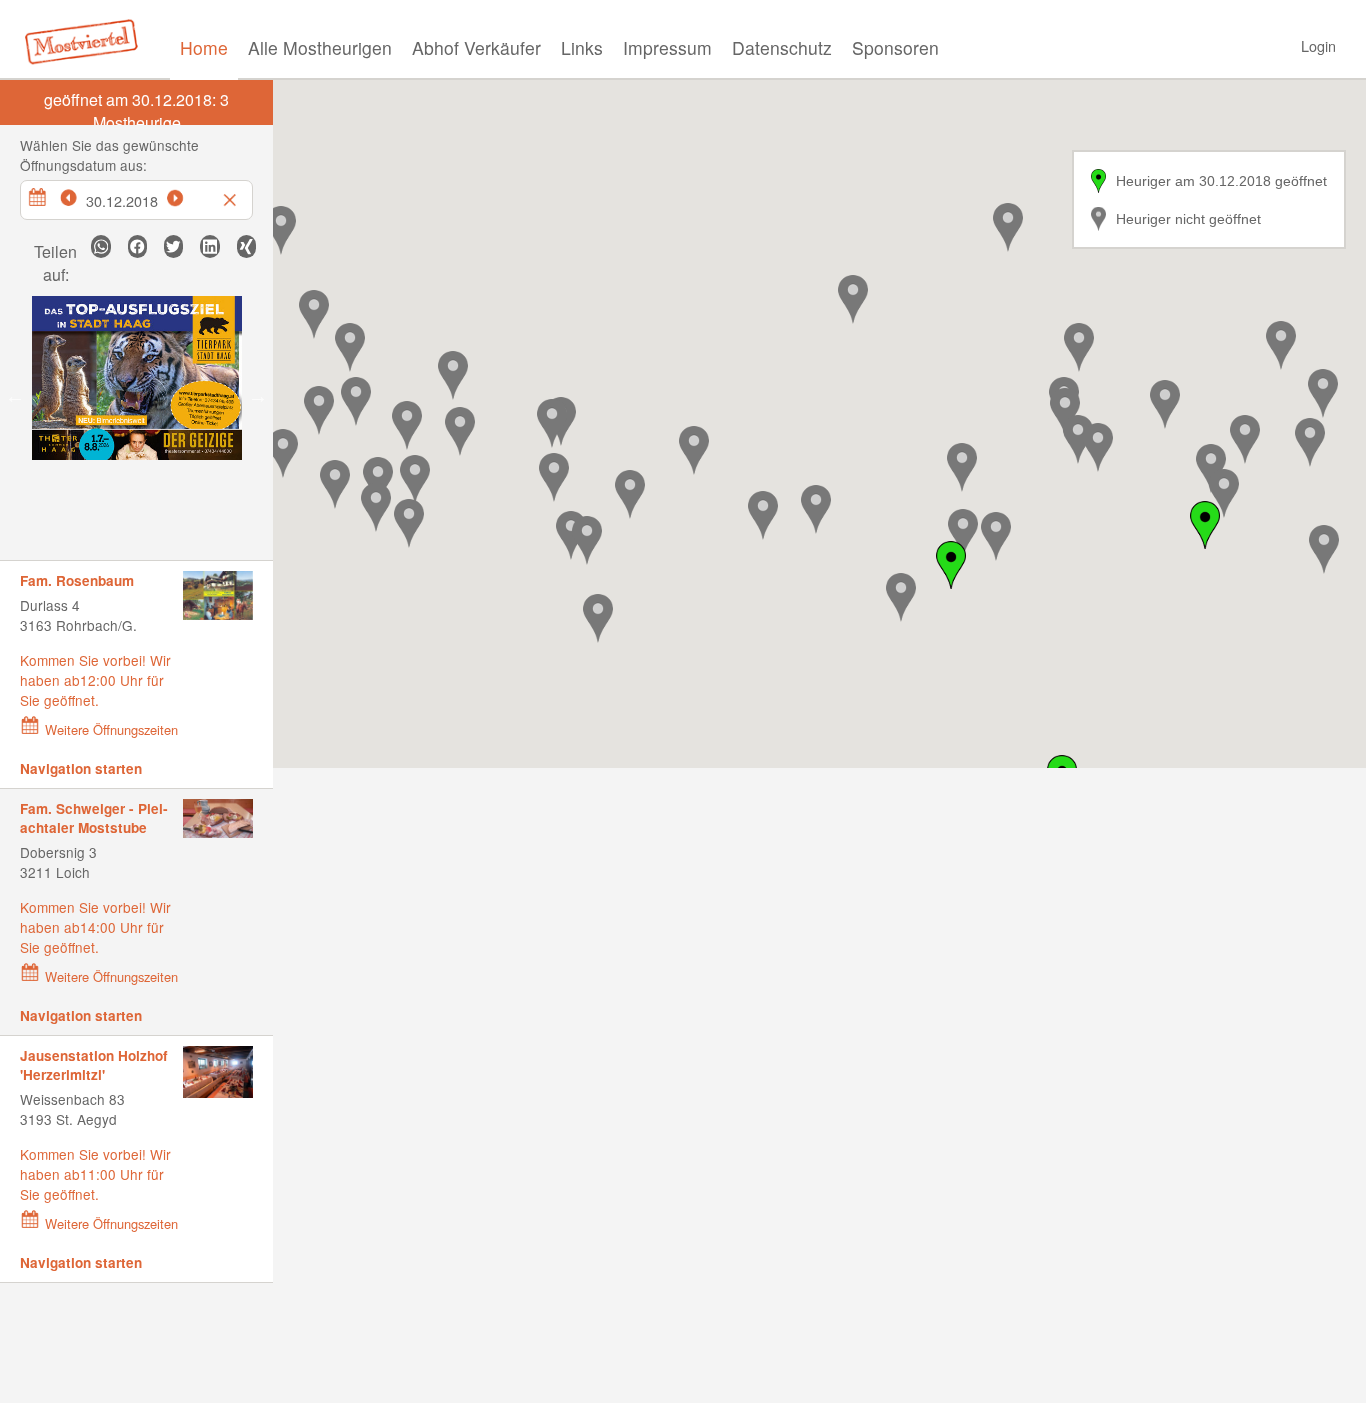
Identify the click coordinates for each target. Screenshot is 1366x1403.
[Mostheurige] (87, 40)
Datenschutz (782, 47)
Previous (15, 396)
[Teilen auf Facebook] (137, 246)
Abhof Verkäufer (476, 47)
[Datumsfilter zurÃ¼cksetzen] (232, 195)
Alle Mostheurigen (320, 47)
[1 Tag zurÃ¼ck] (79, 195)
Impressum (667, 47)
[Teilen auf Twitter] (173, 246)
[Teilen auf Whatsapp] (100, 246)
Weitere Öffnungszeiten (111, 729)
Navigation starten (81, 768)
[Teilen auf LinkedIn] (209, 246)
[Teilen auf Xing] (246, 246)
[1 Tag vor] (186, 195)
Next (258, 396)
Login (1318, 45)
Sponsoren (895, 47)
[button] (356, 401)
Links (582, 47)
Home (204, 47)
